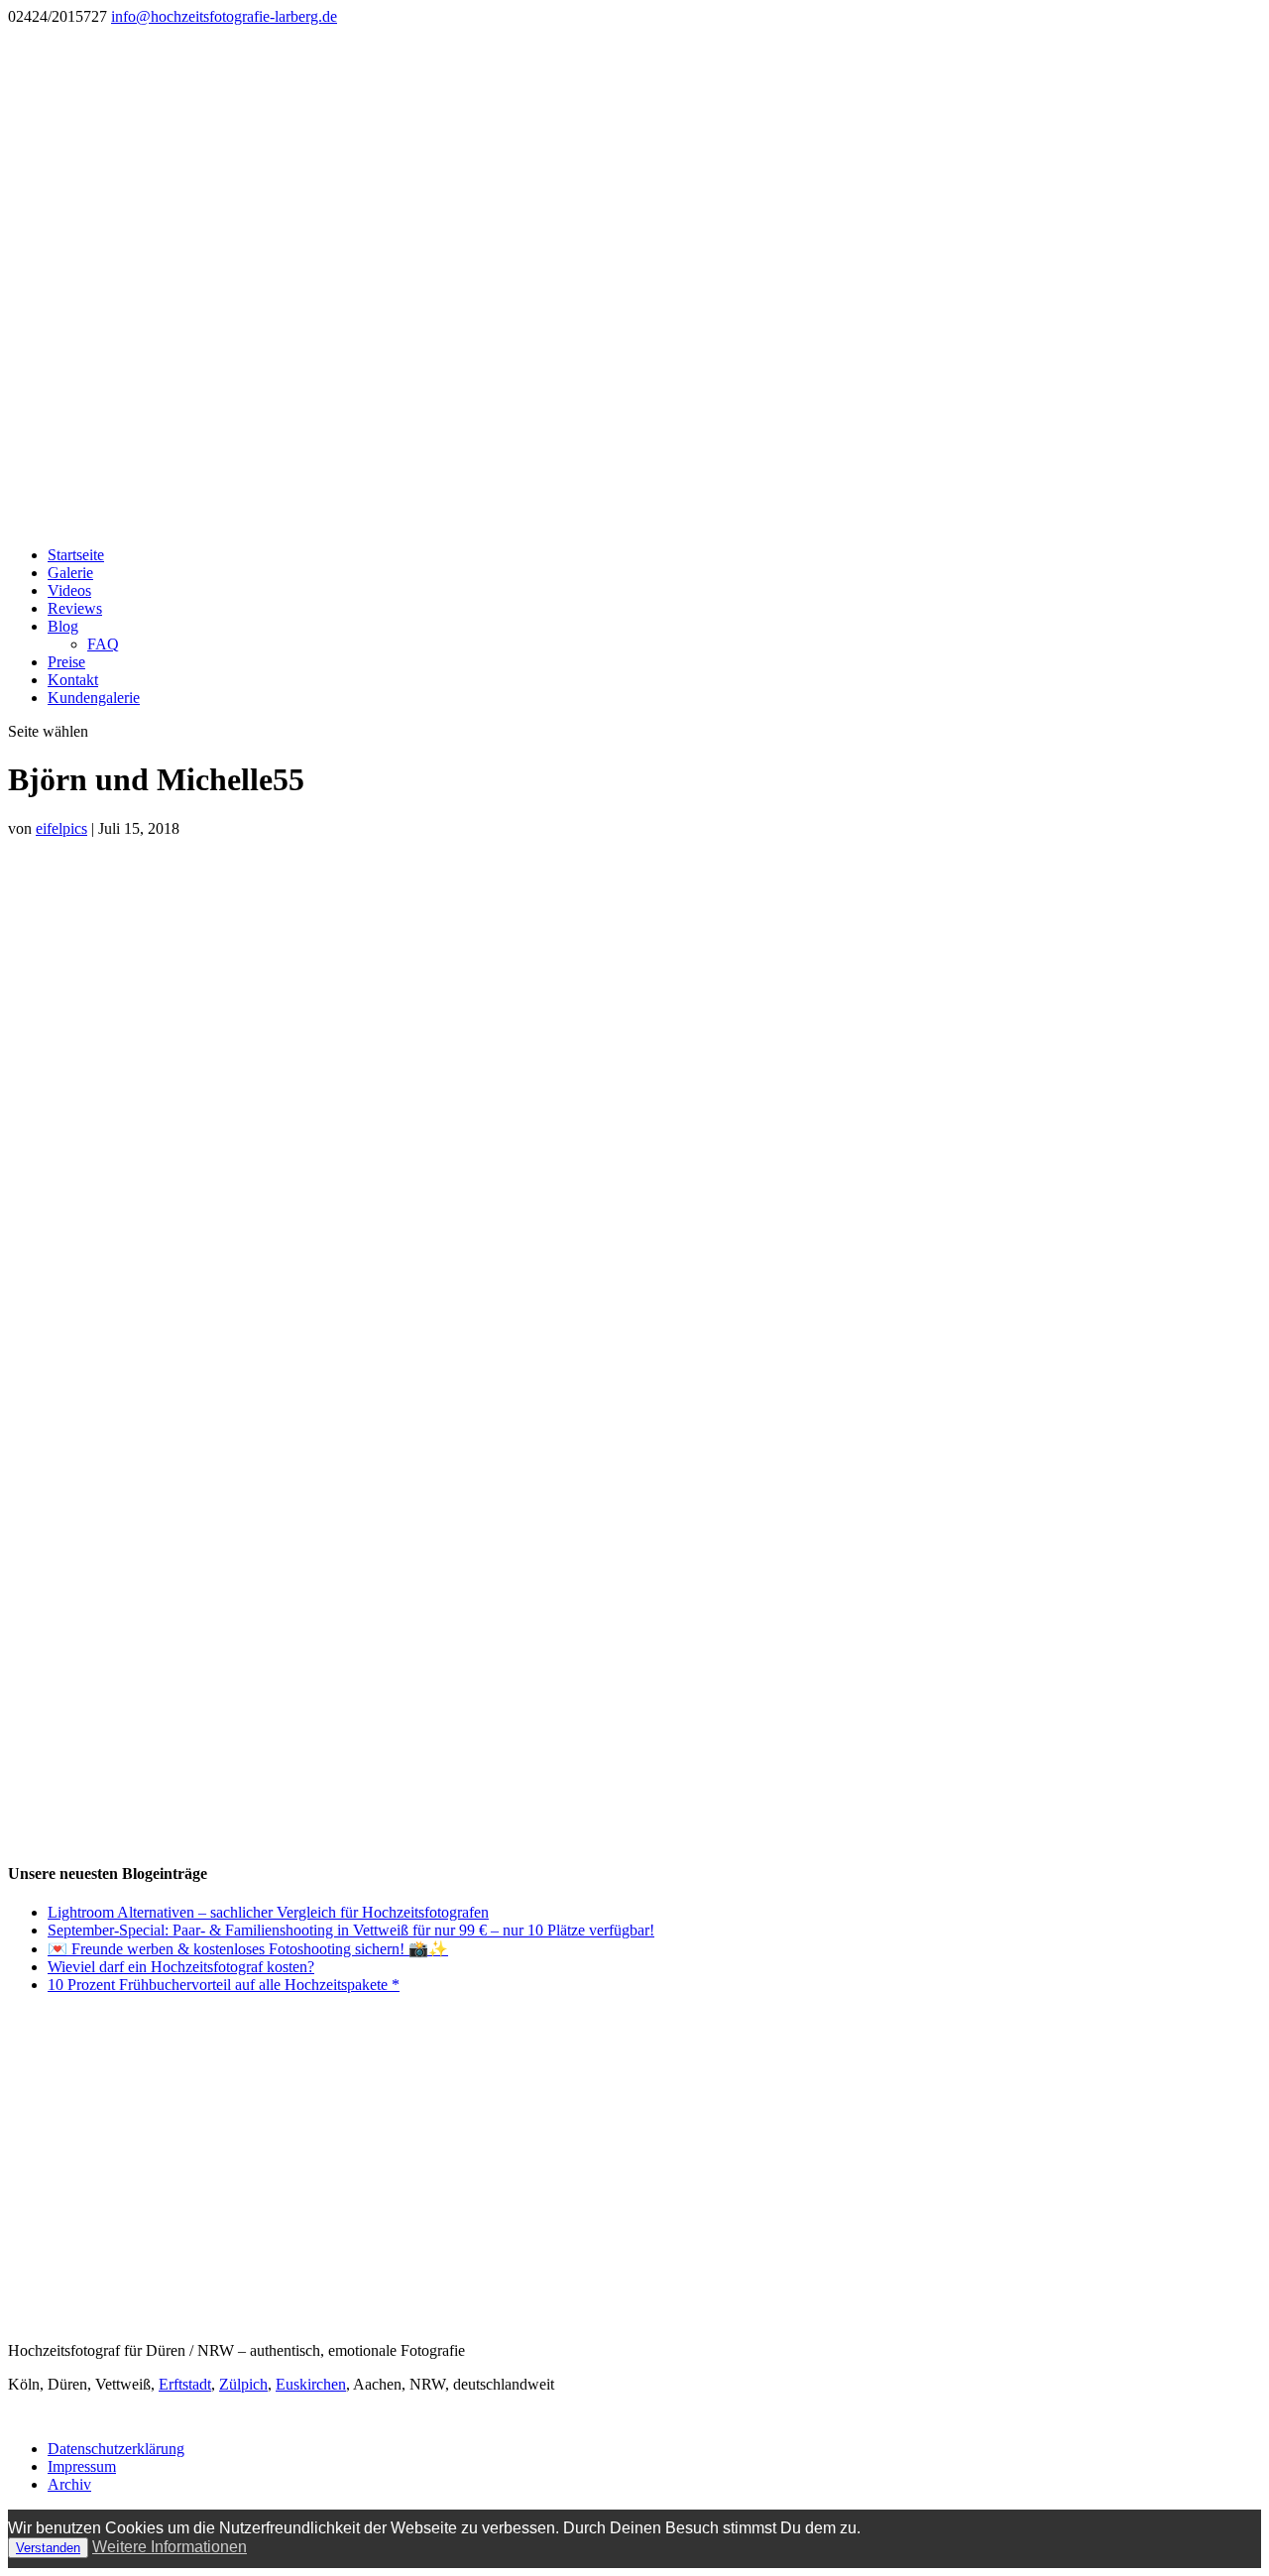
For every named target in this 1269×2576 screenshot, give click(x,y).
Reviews (75, 608)
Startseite (76, 555)
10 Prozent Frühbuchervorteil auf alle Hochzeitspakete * (224, 1985)
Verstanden (48, 2548)
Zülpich (243, 2384)
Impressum (82, 2466)
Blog (63, 626)
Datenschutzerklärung (116, 2449)
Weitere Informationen (170, 2547)
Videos (69, 590)
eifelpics (61, 828)
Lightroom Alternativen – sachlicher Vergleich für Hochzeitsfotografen (268, 1912)
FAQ (103, 644)
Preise (66, 662)
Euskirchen (311, 2384)
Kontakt (73, 680)
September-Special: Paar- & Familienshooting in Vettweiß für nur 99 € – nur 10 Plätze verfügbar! (351, 1930)
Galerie (70, 573)
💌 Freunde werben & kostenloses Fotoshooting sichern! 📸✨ (248, 1949)
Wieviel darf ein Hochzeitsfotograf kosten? (181, 1967)
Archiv (69, 2484)
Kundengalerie (94, 698)
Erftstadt (185, 2384)
